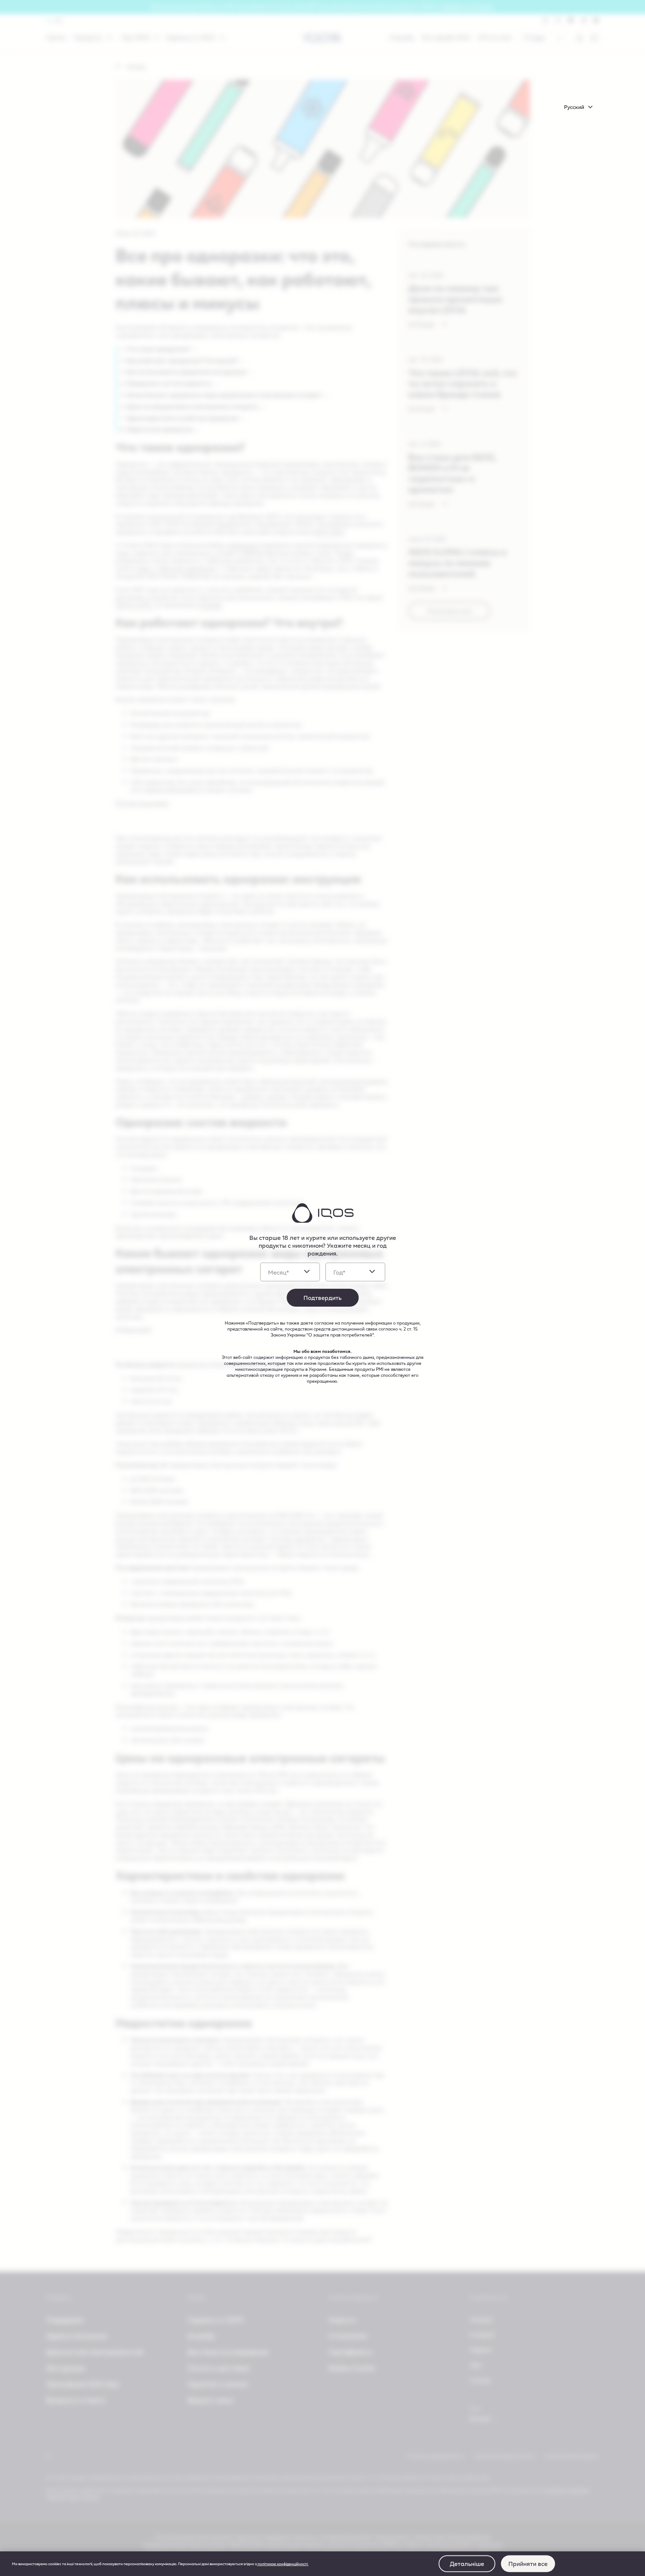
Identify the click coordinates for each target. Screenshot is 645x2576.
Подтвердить (322, 1298)
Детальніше (467, 2564)
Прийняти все (528, 2564)
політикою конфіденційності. (283, 2564)
